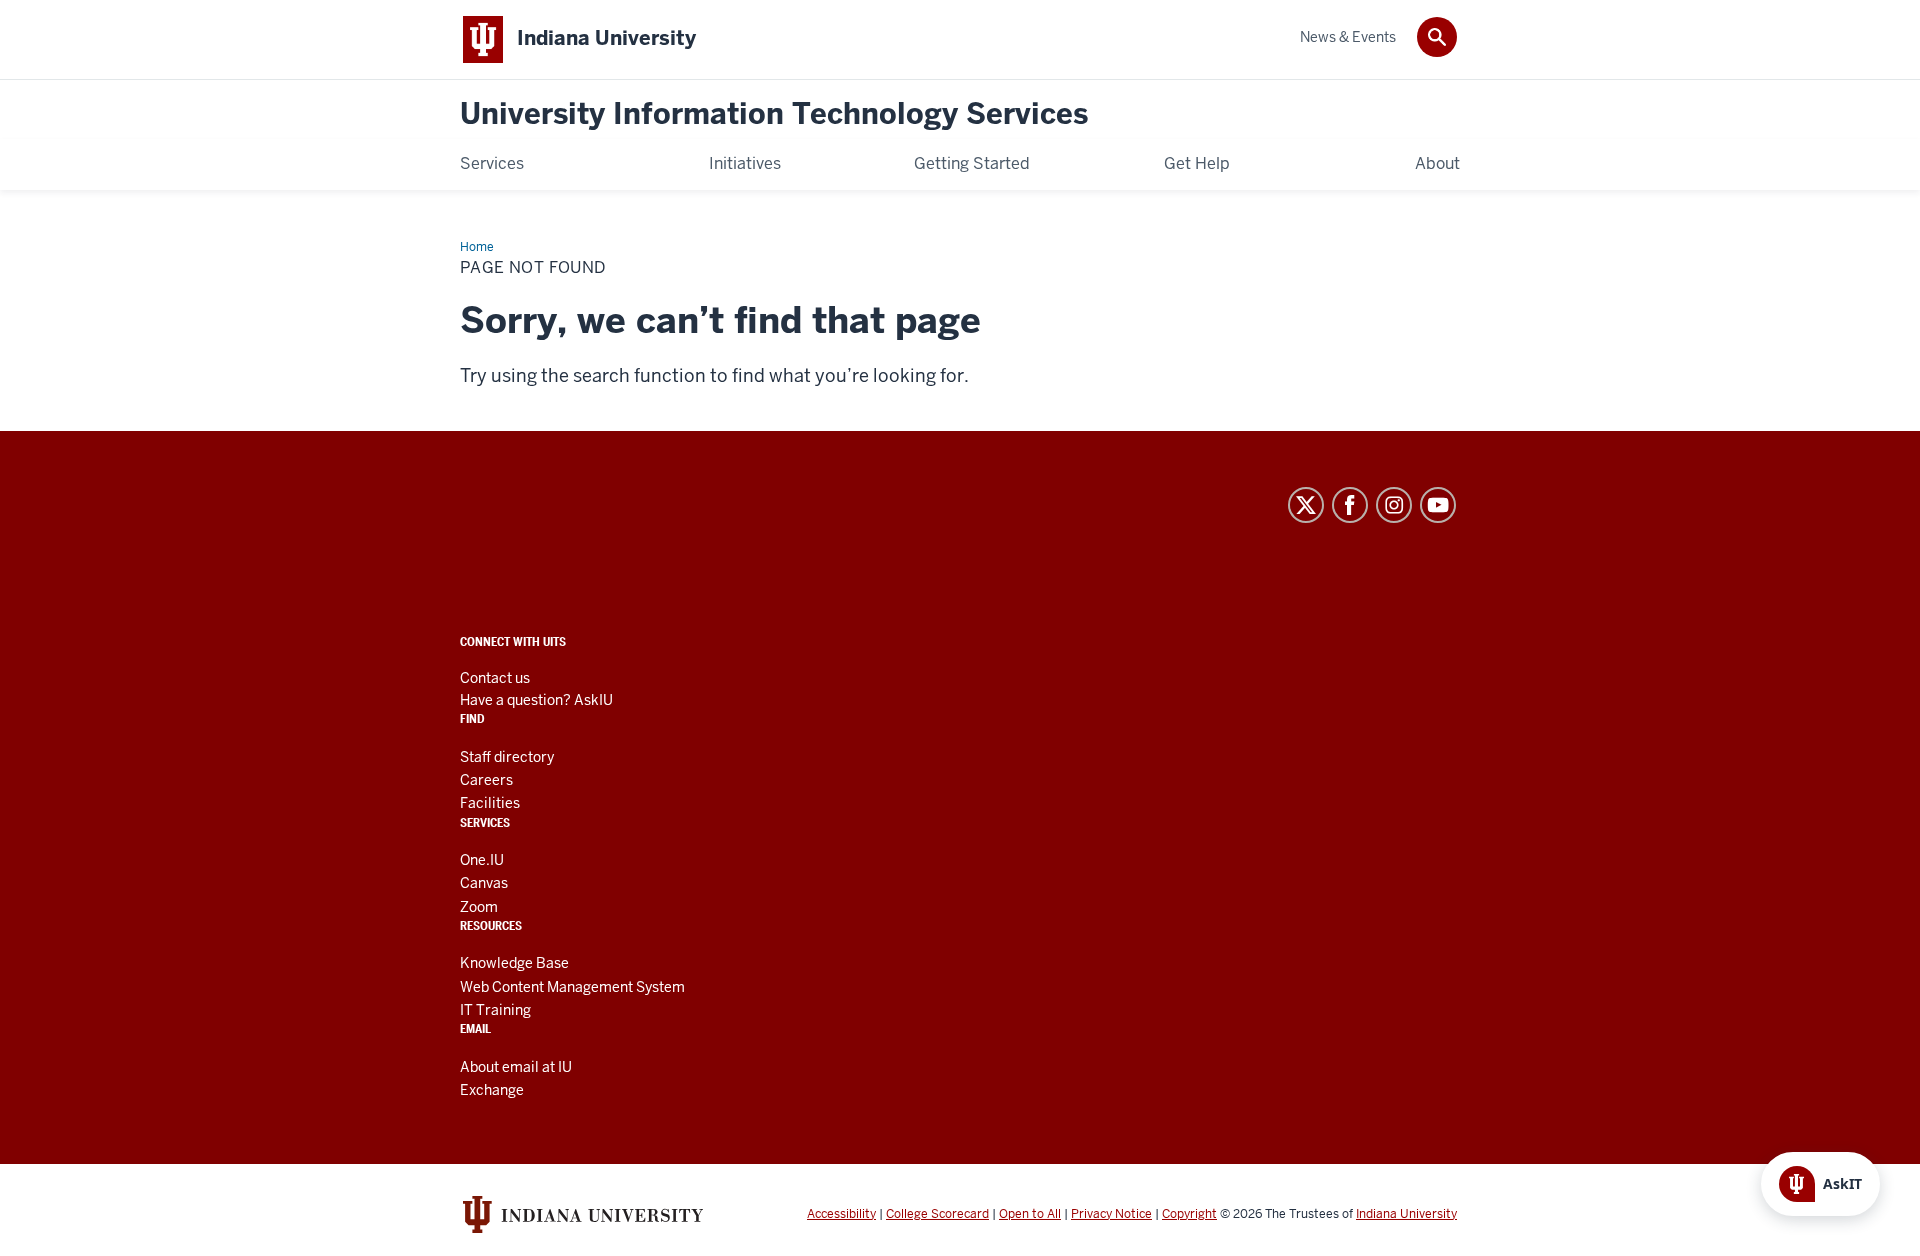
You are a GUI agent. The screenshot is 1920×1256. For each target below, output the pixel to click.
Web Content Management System (572, 987)
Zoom (479, 907)
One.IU (482, 860)
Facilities (490, 803)
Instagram (1394, 505)
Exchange (492, 1090)
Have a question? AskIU (536, 700)
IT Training (495, 1010)
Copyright (1189, 1214)
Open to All (1030, 1214)
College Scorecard (937, 1214)
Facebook (1350, 505)
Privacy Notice (1111, 1214)
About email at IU (516, 1067)
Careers (486, 780)
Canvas (484, 883)
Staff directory (507, 757)
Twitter (1306, 505)
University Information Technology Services (774, 114)
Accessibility (841, 1214)
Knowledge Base (514, 963)
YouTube (1438, 505)
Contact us (495, 678)
